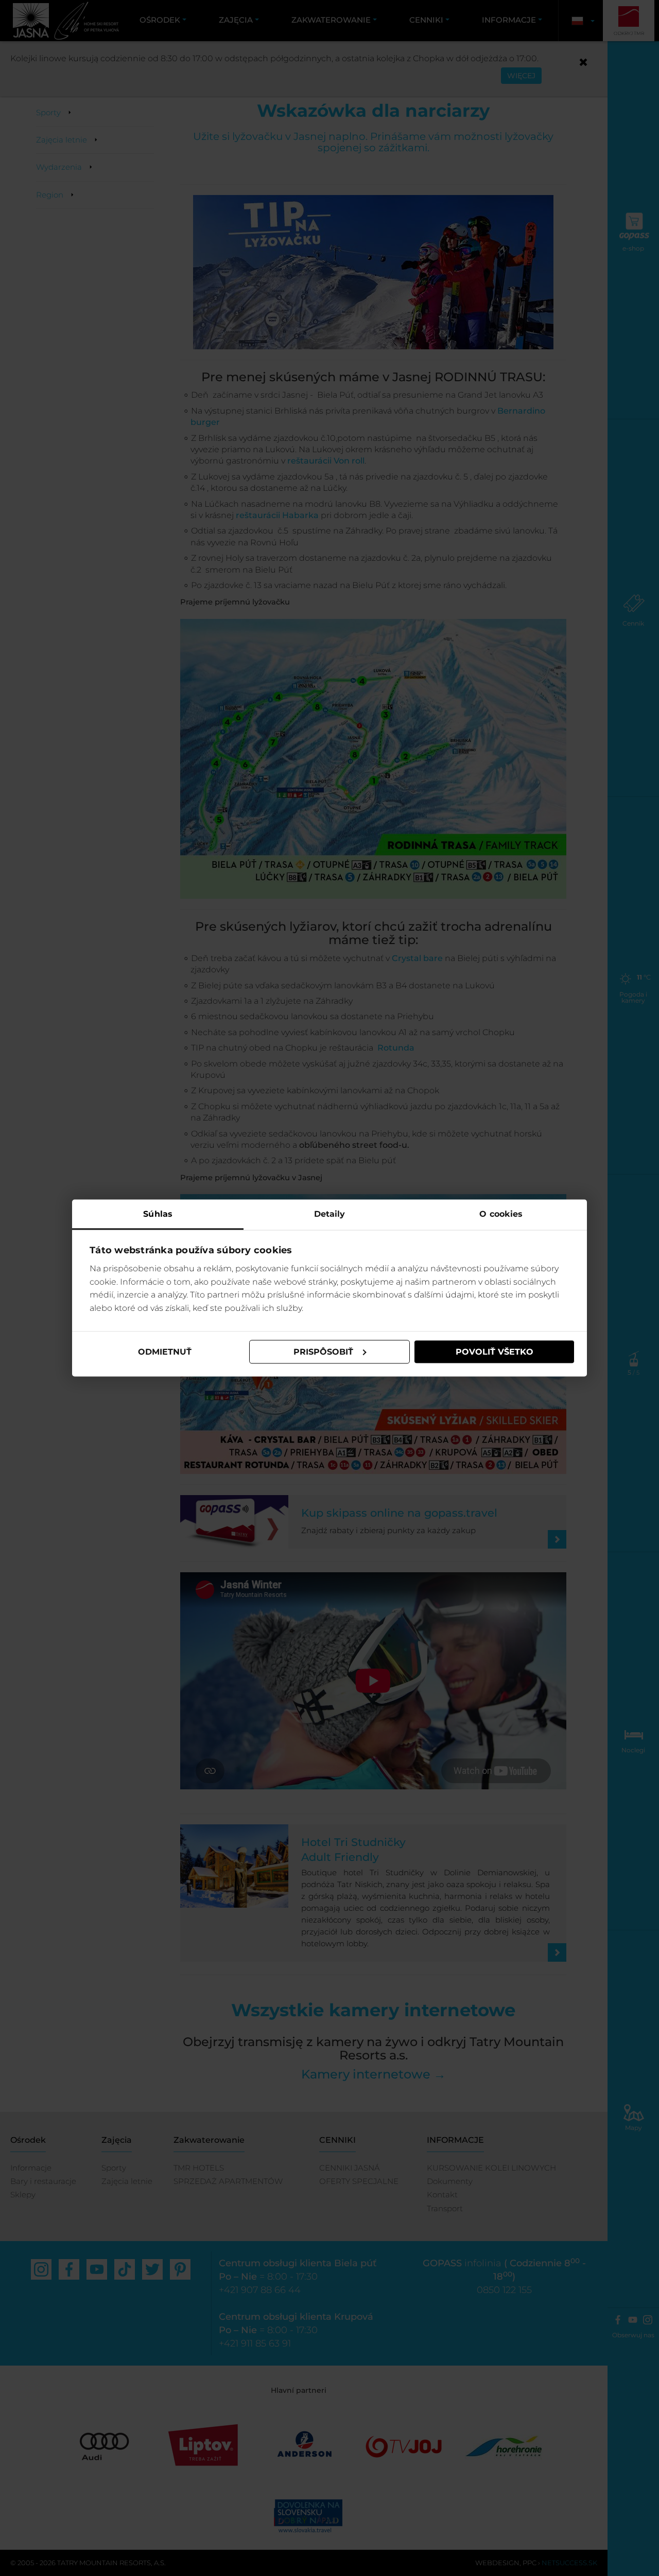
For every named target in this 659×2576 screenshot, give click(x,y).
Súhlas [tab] (158, 1213)
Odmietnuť (165, 1352)
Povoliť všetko (495, 1352)
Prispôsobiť (323, 1352)
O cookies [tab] (501, 1213)
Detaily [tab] (330, 1213)
